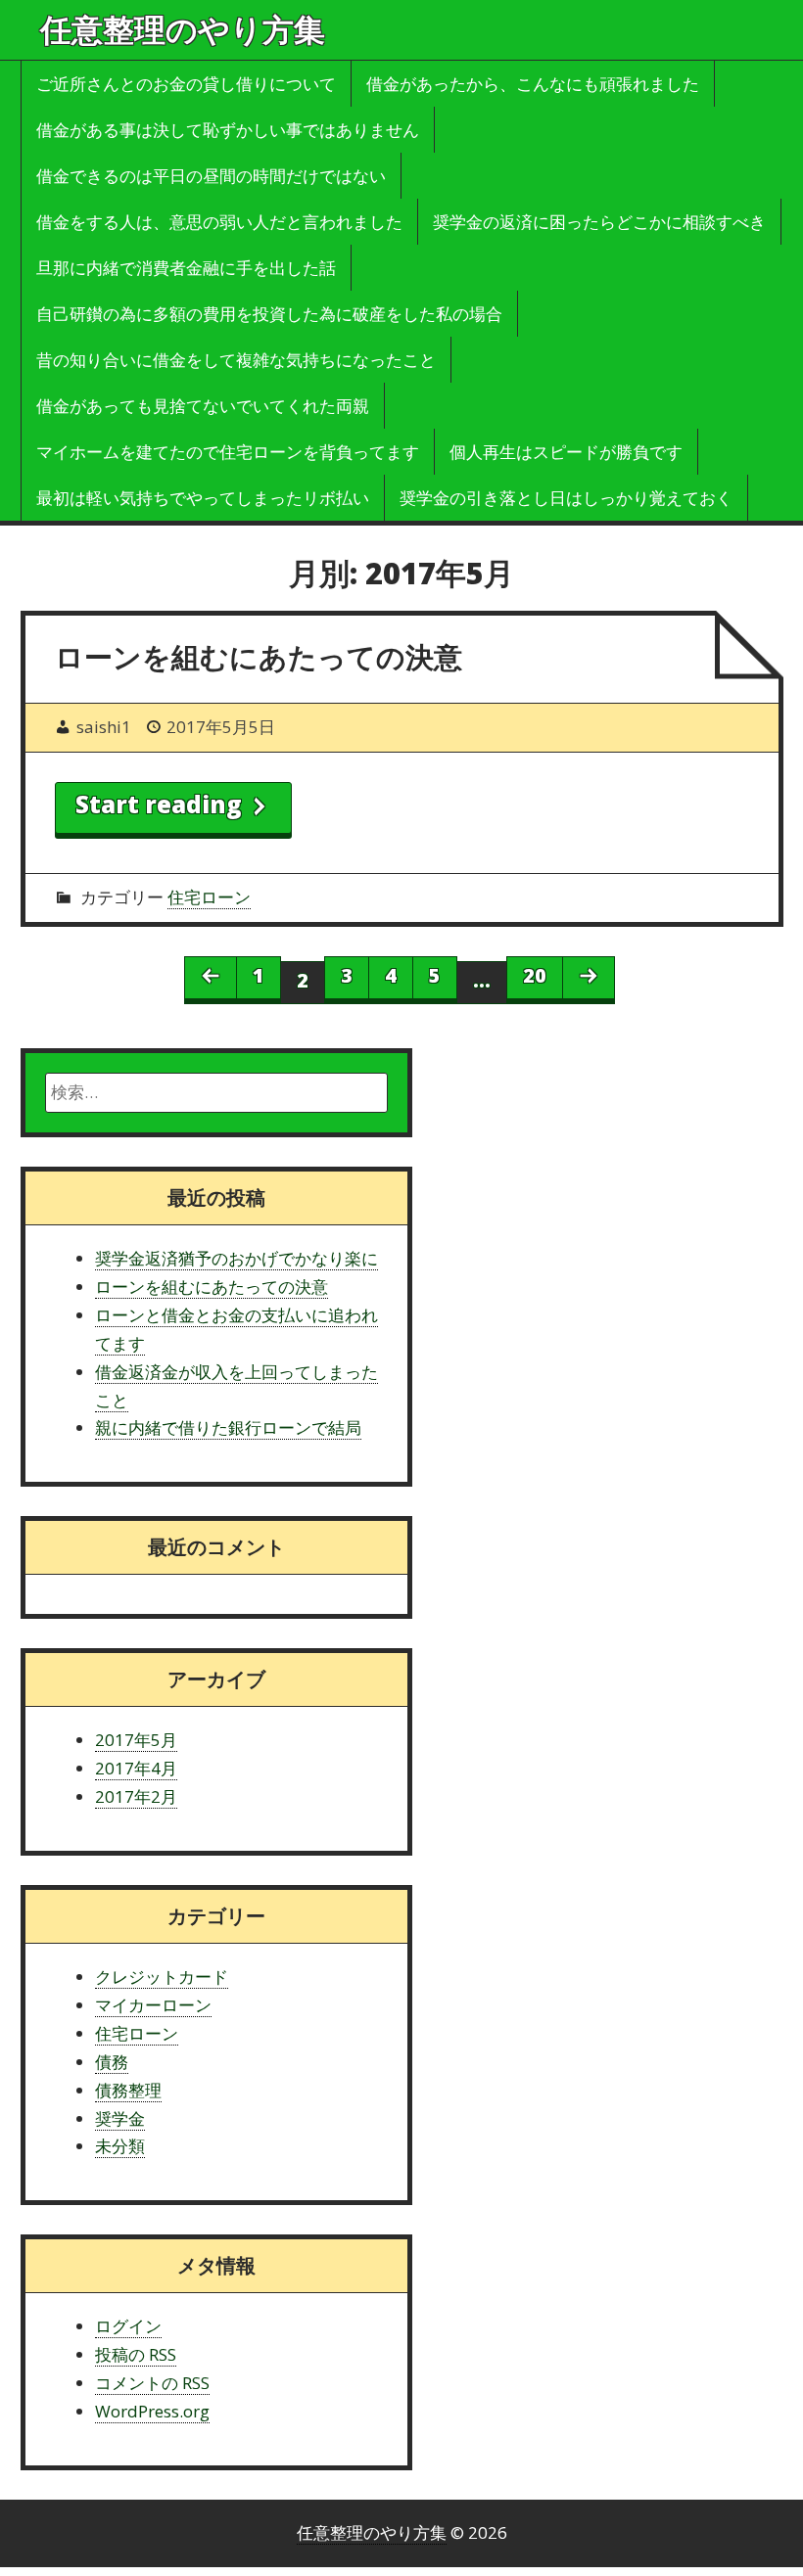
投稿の (136, 2354)
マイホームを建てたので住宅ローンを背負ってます (228, 452)
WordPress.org (152, 2411)
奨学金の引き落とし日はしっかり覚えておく (566, 498)
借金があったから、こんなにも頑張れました (533, 84)
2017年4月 (136, 1768)
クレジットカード (162, 1977)
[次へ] (589, 978)
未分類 (120, 2146)
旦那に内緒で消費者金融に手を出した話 (186, 268)
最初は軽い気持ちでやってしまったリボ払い (203, 498)
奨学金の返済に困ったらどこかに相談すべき (599, 222)
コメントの (152, 2383)
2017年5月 (136, 1740)
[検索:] (216, 1093)
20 (535, 975)
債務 (112, 2062)
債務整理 (128, 2090)
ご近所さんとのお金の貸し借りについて (186, 84)
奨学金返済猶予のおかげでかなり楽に (236, 1258)
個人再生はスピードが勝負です (566, 452)
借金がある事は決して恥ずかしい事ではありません (228, 130)
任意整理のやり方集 (183, 29)
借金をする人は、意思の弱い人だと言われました (219, 222)
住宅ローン (209, 897)
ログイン (128, 2326)
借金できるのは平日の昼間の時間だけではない (211, 176)
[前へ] (211, 978)
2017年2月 (136, 1796)
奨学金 (120, 2118)
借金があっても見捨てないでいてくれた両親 (203, 406)
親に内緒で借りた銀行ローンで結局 (228, 1427)
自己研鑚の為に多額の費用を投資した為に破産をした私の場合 (269, 314)
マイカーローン (153, 2005)
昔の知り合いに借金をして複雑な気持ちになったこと (236, 360)
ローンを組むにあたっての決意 (259, 656)
